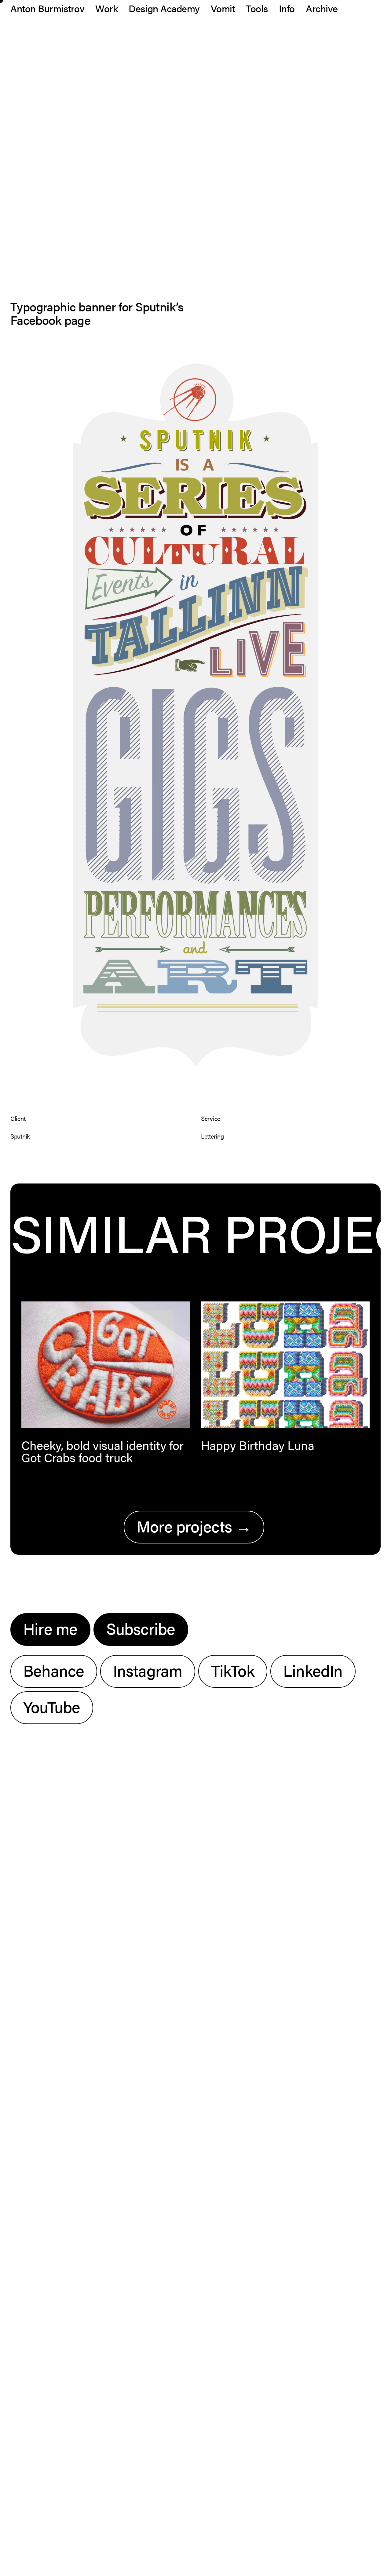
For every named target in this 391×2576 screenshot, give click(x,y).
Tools (257, 8)
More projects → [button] (194, 1526)
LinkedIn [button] (313, 1670)
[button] (106, 1365)
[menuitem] (49, 8)
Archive (322, 8)
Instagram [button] (148, 1670)
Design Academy (164, 8)
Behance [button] (54, 1670)
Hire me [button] (50, 1628)
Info (287, 8)
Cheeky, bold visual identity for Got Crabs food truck (102, 1451)
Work (106, 8)
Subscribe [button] (141, 1628)
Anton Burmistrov (47, 8)
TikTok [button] (233, 1670)
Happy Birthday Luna (258, 1445)
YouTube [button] (52, 1706)
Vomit (223, 8)
